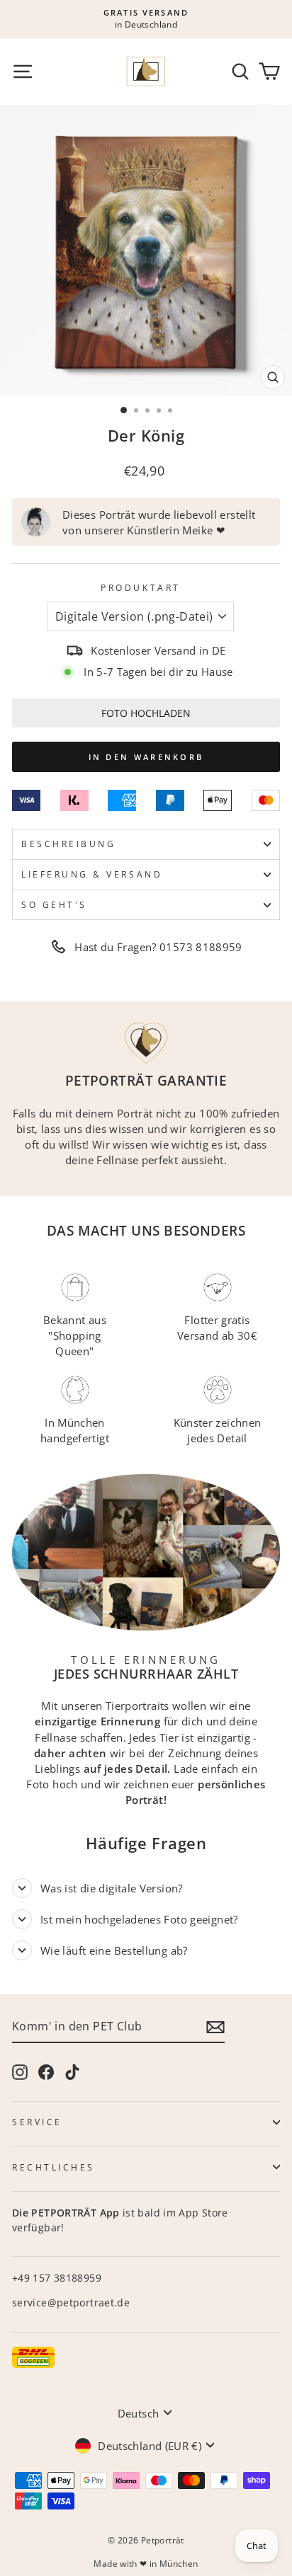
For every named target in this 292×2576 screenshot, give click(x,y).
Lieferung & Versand (92, 874)
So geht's (54, 904)
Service (37, 2122)
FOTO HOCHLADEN (146, 713)
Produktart (140, 587)
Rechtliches (54, 2167)
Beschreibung (68, 844)
